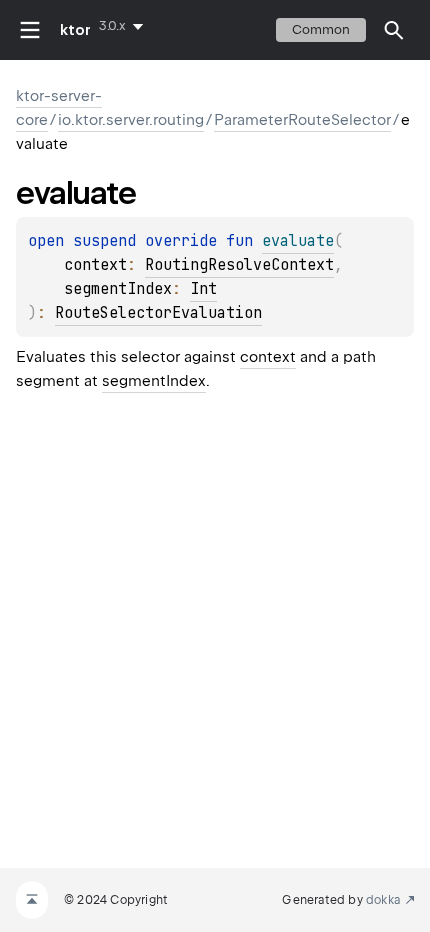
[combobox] (125, 26)
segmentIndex (154, 381)
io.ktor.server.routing (131, 120)
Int (203, 289)
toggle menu (30, 30)
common (321, 29)
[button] (394, 30)
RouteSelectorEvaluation (158, 313)
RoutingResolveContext (239, 265)
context (268, 357)
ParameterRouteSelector (302, 120)
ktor (75, 30)
